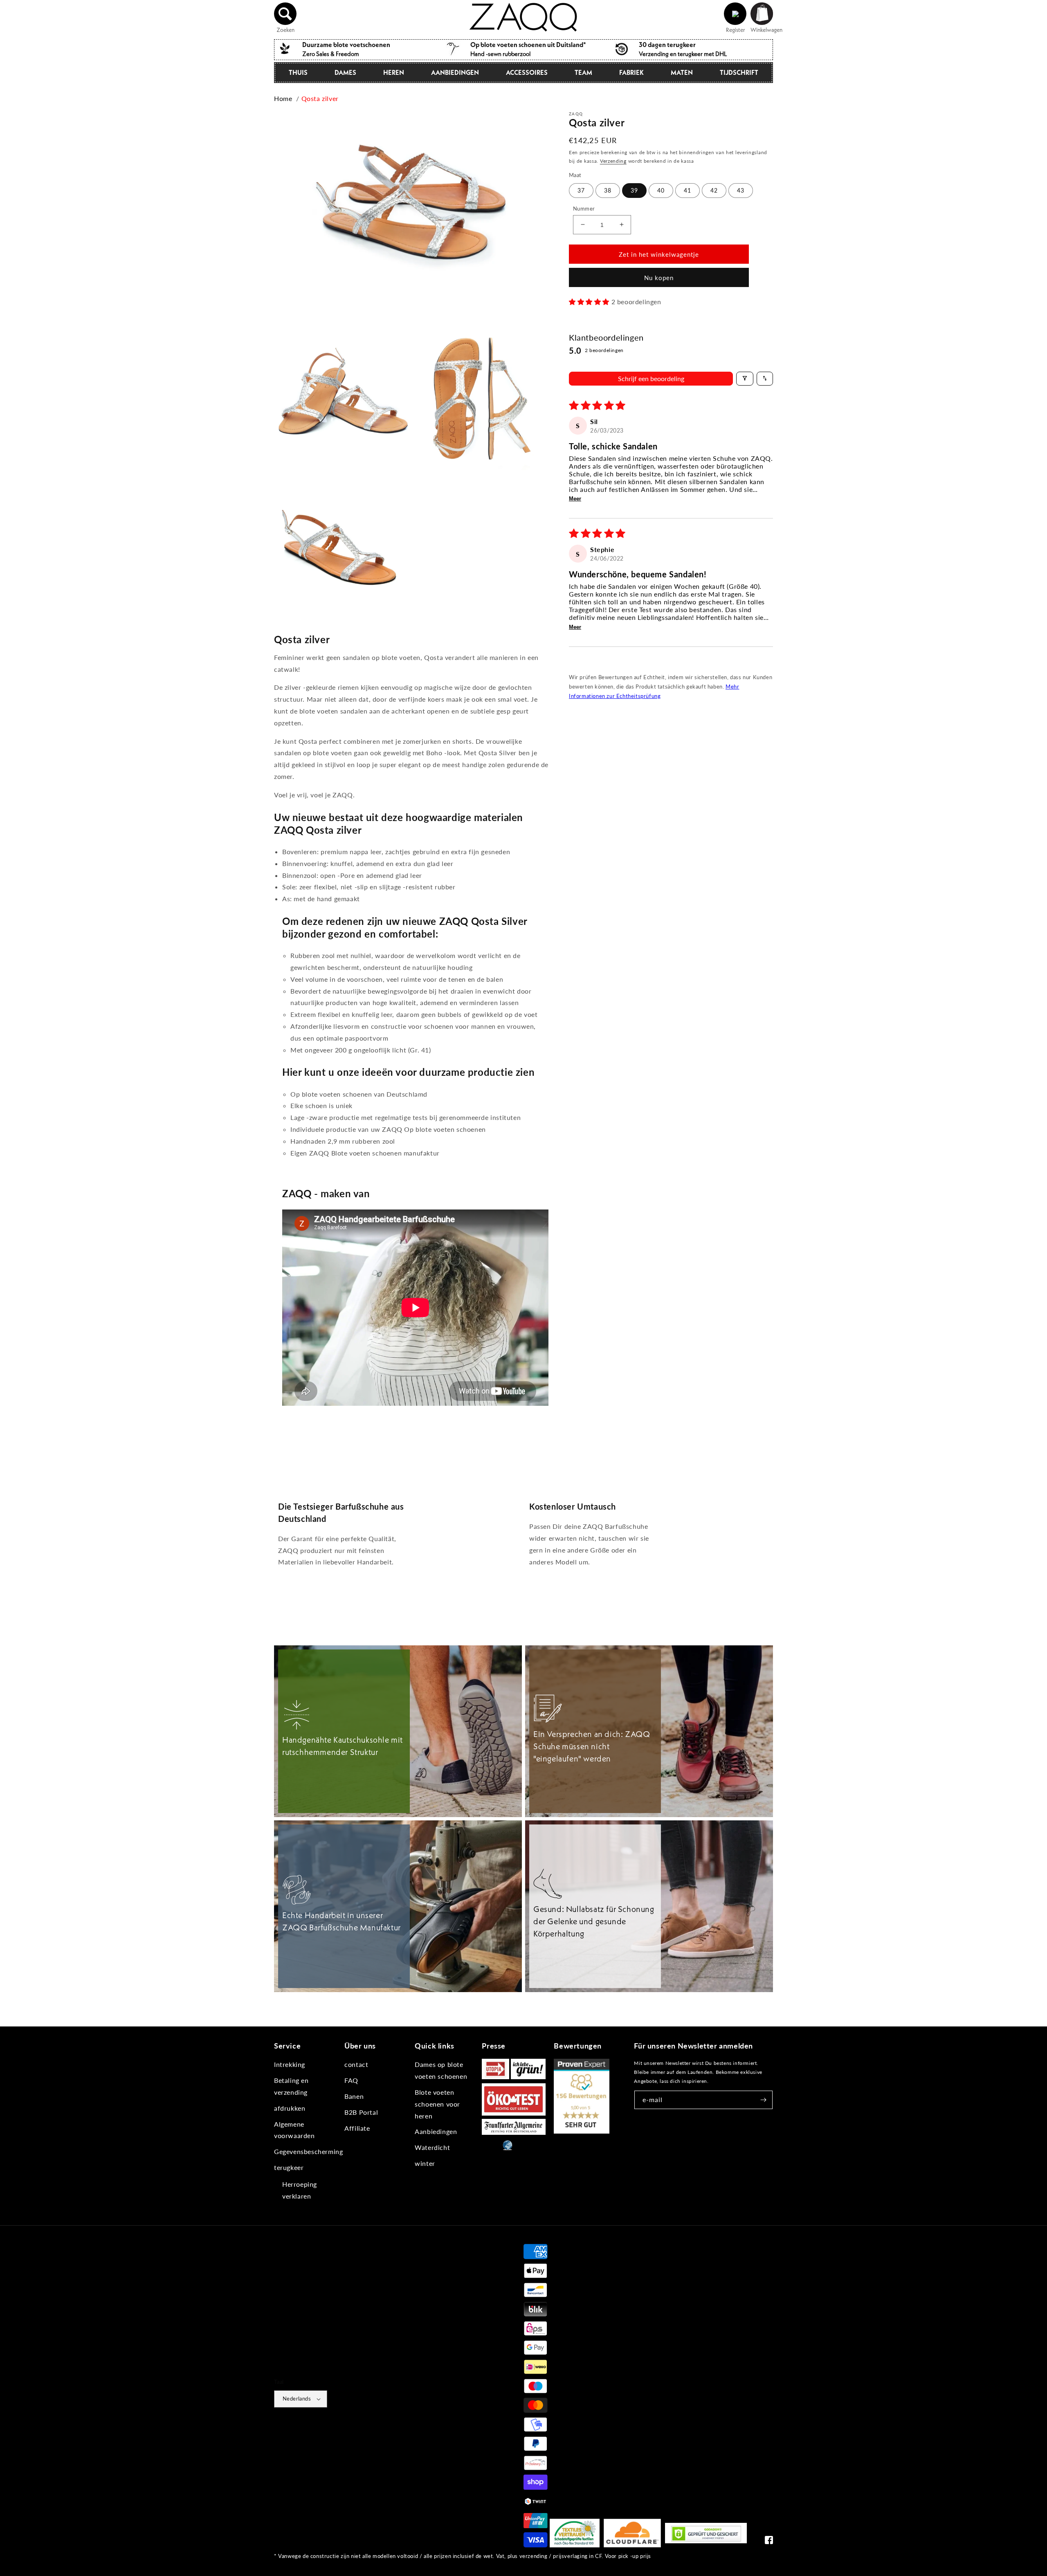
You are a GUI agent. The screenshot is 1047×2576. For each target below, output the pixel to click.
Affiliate (357, 2128)
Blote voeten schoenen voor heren (437, 2104)
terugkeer (289, 2167)
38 (608, 190)
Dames (345, 72)
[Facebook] (769, 2542)
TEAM (583, 72)
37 (581, 190)
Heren (394, 72)
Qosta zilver (320, 98)
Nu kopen (659, 278)
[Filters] (745, 378)
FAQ (351, 2080)
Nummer (584, 208)
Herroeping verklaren (300, 2190)
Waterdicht (432, 2147)
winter (425, 2163)
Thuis (298, 72)
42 (714, 190)
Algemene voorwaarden (294, 2130)
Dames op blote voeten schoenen (441, 2070)
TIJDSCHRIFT (739, 72)
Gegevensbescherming (308, 2151)
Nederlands (297, 2399)
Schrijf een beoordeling (651, 378)
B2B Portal (361, 2112)
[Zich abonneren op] (764, 2100)
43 (741, 190)
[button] (285, 14)
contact (356, 2064)
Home (283, 98)
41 (688, 190)
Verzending (613, 160)
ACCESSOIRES (527, 72)
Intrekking (290, 2064)
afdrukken (290, 2108)
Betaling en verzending (291, 2086)
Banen (354, 2096)
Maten (682, 72)
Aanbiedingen (455, 72)
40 (661, 190)
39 (634, 190)
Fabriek (631, 72)
